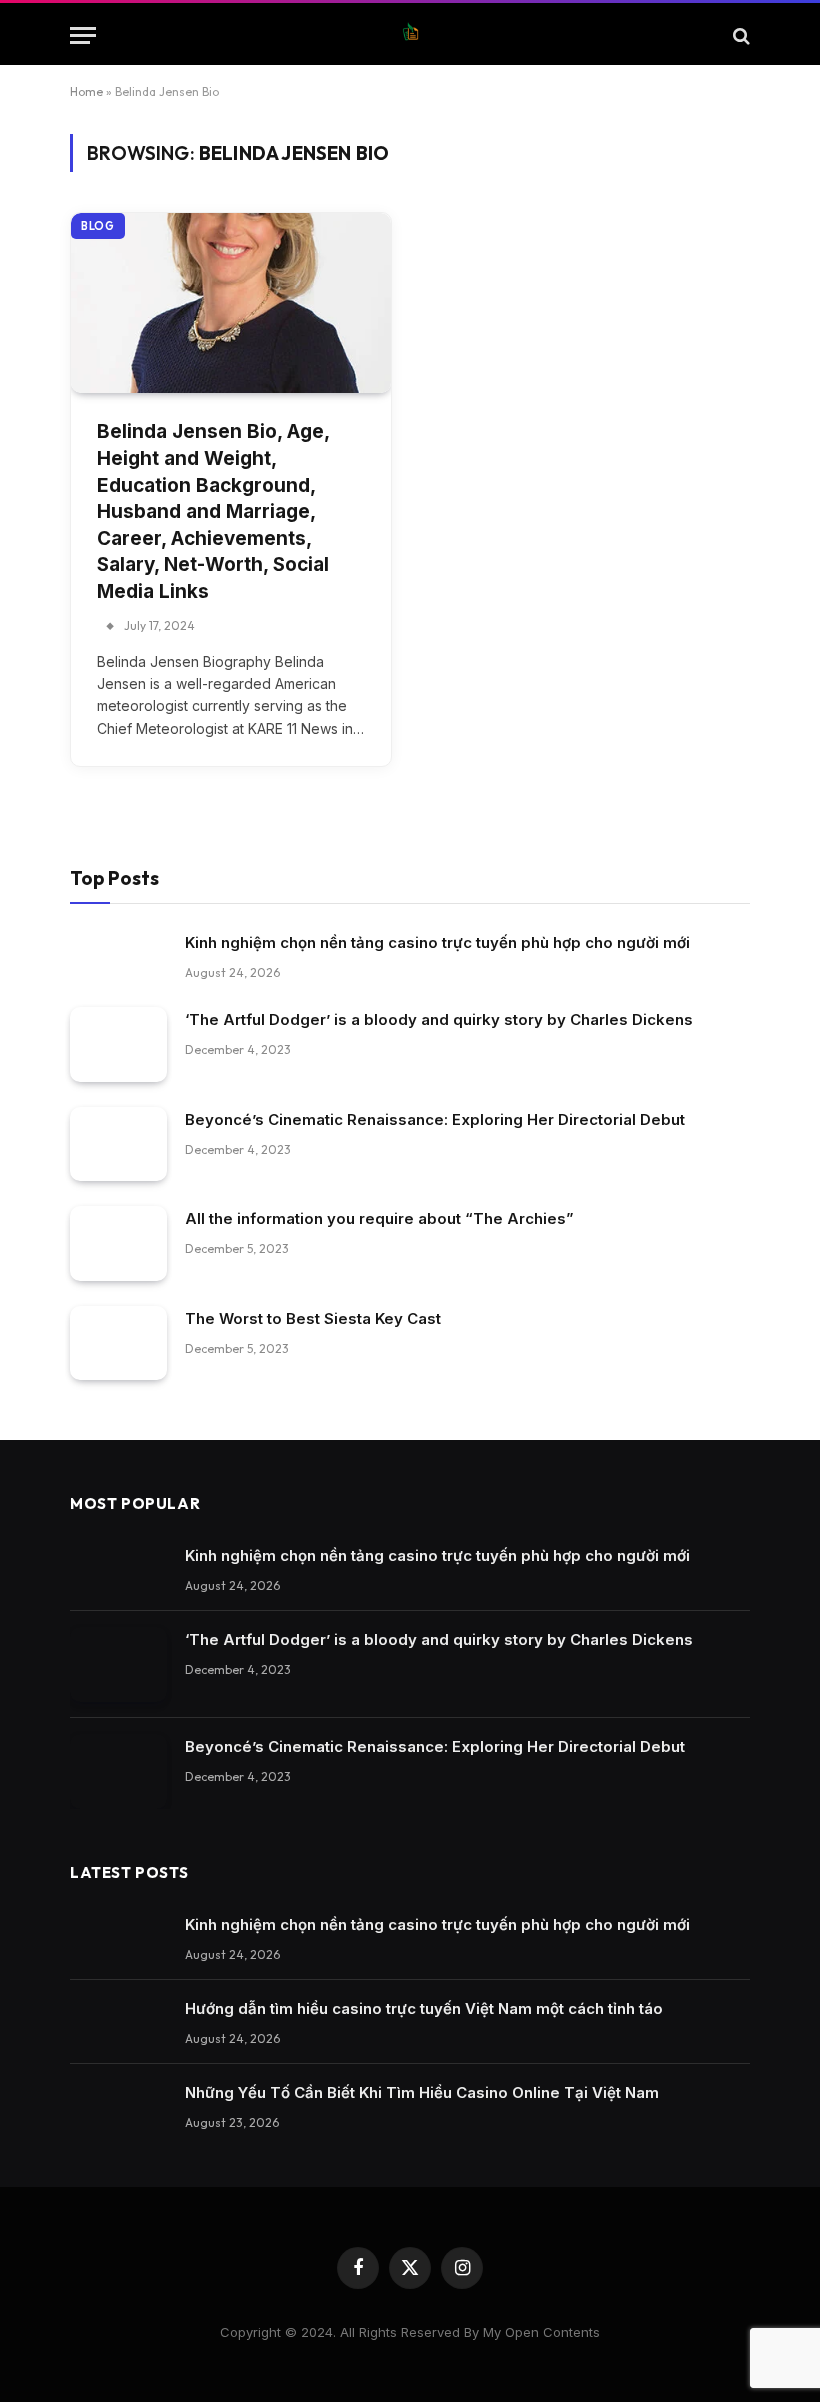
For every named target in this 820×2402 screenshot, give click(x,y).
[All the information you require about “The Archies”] (118, 1243)
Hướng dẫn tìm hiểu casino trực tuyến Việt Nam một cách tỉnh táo (424, 2008)
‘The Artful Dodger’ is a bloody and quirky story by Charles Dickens (439, 1019)
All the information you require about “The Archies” (379, 1218)
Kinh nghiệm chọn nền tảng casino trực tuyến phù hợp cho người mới (437, 942)
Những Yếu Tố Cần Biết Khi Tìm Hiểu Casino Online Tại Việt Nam (422, 2092)
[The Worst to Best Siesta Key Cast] (118, 1343)
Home (86, 91)
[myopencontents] (410, 35)
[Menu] (83, 35)
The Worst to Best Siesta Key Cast (313, 1318)
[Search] (739, 35)
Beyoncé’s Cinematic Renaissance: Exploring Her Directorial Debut (435, 1119)
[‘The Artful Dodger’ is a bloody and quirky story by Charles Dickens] (118, 1044)
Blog (98, 226)
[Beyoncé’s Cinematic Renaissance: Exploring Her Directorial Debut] (118, 1144)
